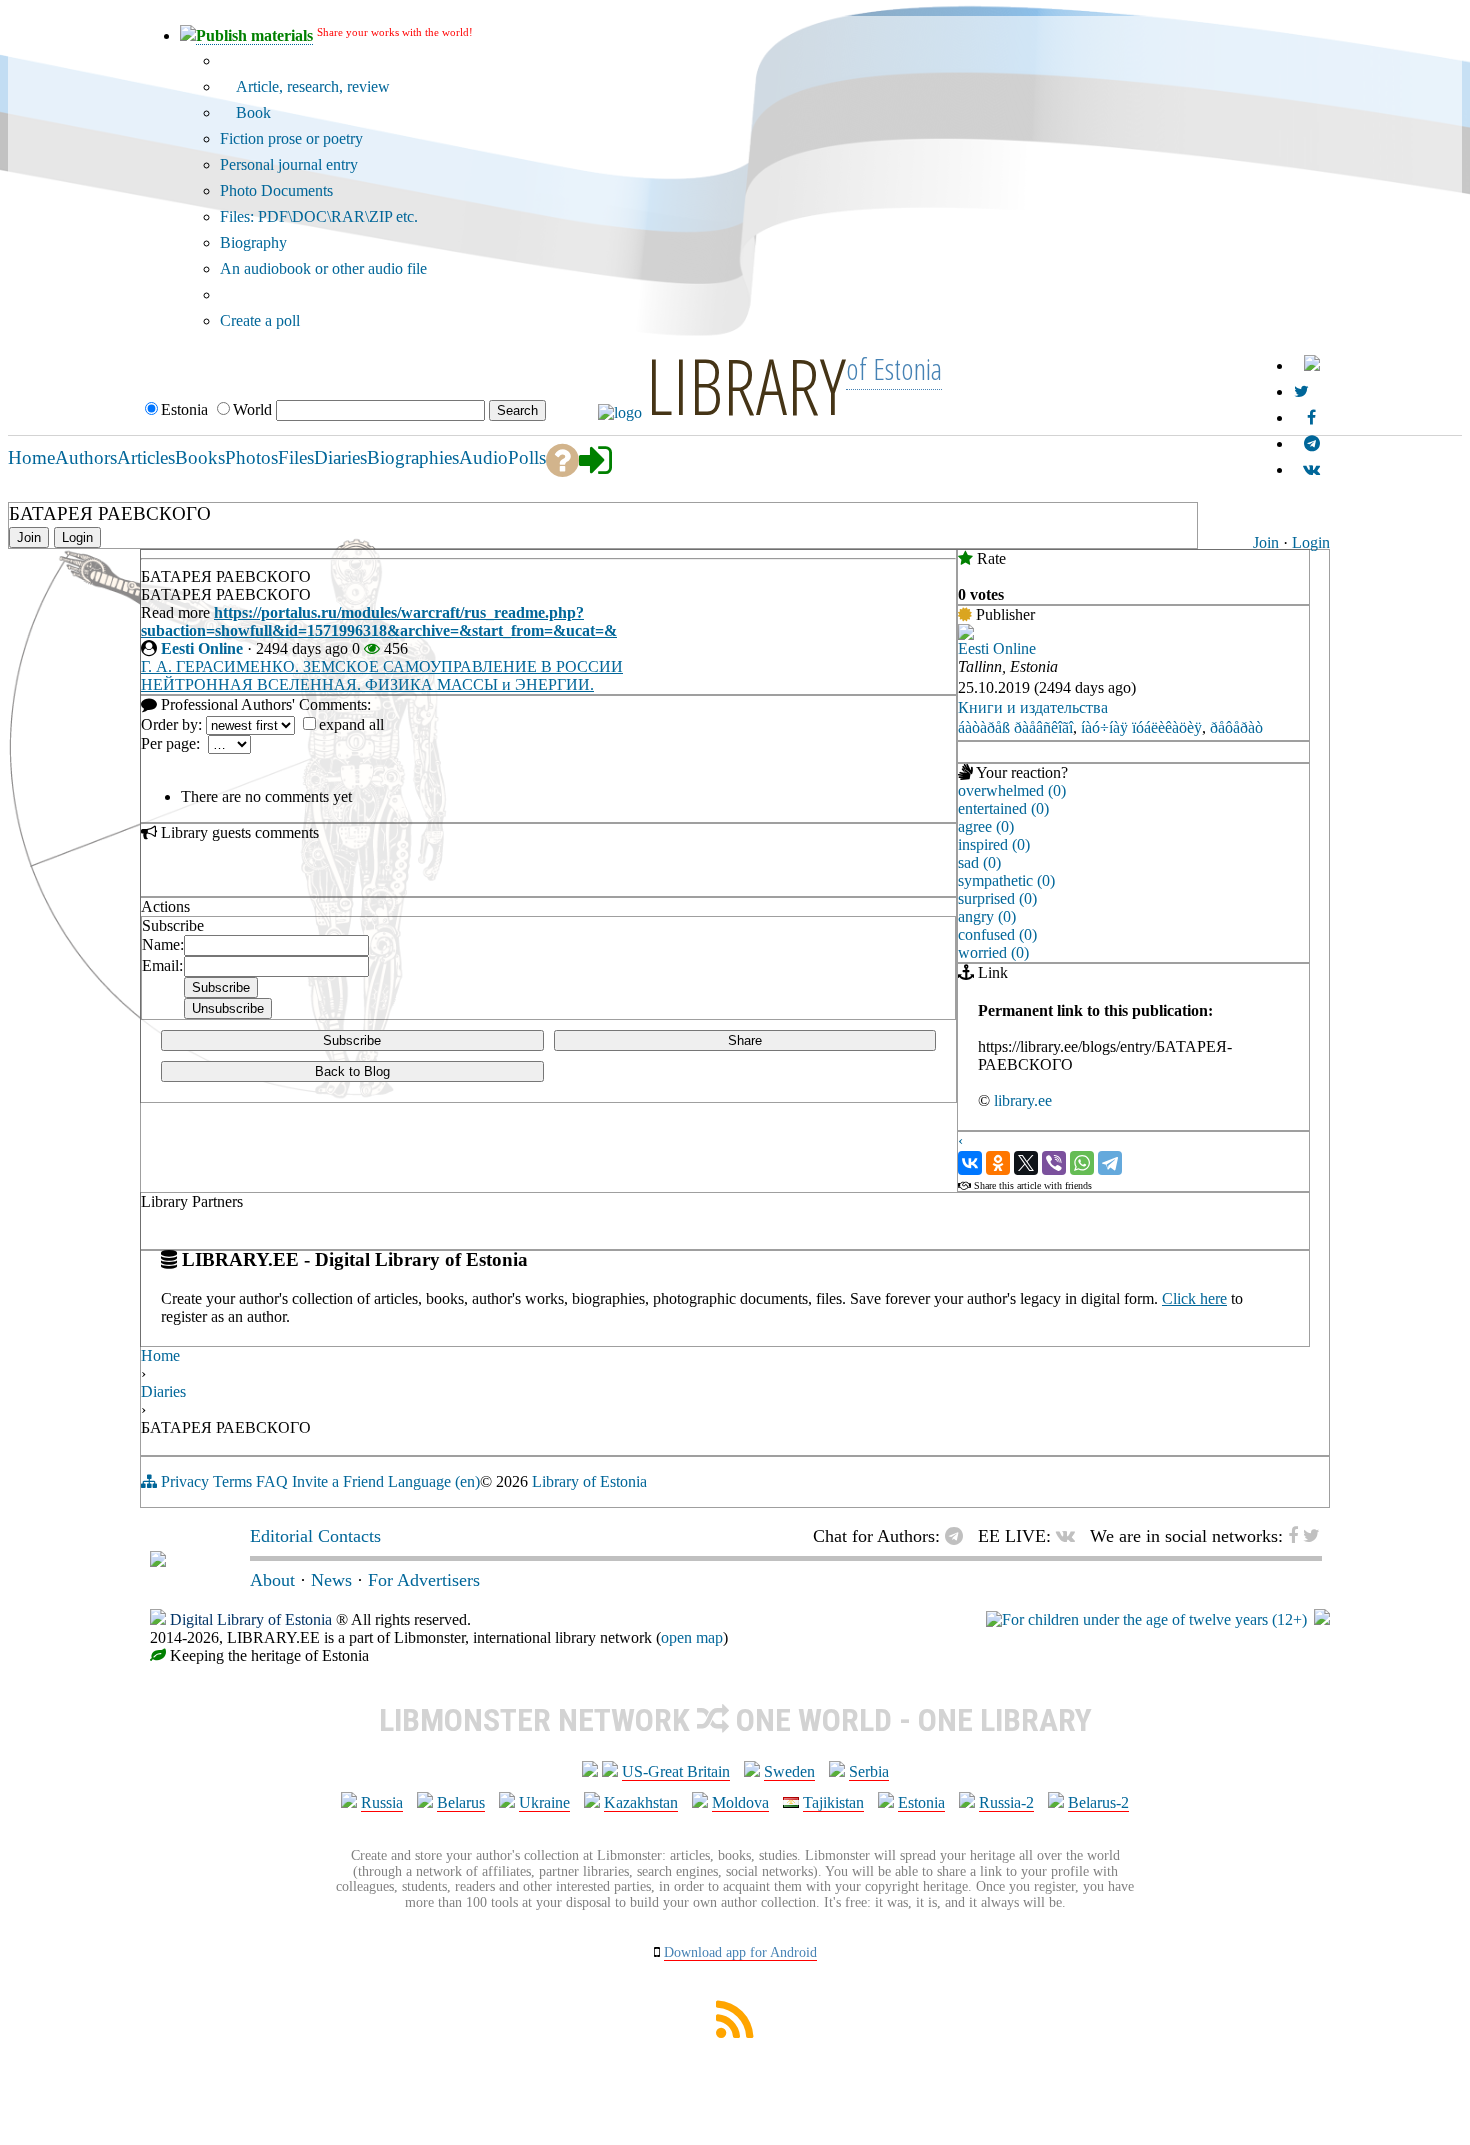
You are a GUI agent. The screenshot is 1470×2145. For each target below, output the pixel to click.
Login (1311, 542)
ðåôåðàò (1236, 727)
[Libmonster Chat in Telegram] (959, 1536)
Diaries (163, 1391)
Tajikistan (833, 1802)
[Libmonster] (158, 1561)
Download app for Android (740, 1952)
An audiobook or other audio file (323, 268)
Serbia (869, 1771)
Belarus (461, 1802)
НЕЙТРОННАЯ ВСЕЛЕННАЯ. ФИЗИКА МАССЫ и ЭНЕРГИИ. (367, 684)
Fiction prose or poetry (291, 138)
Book (251, 112)
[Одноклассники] (998, 1163)
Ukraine (544, 1802)
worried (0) (993, 952)
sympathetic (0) (1006, 880)
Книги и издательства (1033, 707)
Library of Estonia (589, 1481)
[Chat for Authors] (1312, 443)
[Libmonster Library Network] (1322, 1619)
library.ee (1023, 1100)
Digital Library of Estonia (251, 1619)
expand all (351, 724)
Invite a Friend (338, 1481)
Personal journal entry (289, 164)
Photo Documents (276, 190)
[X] (1026, 1163)
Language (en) (434, 1481)
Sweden (789, 1771)
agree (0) (986, 826)
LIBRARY (746, 385)
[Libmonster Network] (1146, 1619)
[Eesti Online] (966, 634)
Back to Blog (352, 1071)
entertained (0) (1003, 808)
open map (692, 1637)
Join (1266, 542)
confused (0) (997, 934)
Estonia (921, 1802)
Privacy (185, 1481)
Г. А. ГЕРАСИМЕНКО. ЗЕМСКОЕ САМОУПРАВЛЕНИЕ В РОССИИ (382, 666)
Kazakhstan (641, 1802)
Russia (382, 1802)
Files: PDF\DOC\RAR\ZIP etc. (319, 216)
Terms (232, 1481)
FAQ (272, 1481)
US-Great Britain (676, 1771)
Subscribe (352, 1040)
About (272, 1580)
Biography (253, 242)
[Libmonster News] (1301, 391)
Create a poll (260, 320)
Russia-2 (1006, 1802)
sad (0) (979, 862)
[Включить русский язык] (1312, 365)
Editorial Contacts (315, 1536)
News (331, 1580)
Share (745, 1040)
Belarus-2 (1098, 1802)
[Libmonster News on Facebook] (1311, 417)
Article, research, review (311, 86)
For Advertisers (424, 1580)
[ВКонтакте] (970, 1163)
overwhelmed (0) (1012, 790)
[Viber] (1054, 1163)
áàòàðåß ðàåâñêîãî (1015, 727)
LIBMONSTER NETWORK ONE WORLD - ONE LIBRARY (735, 1720)
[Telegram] (1110, 1163)
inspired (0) (994, 844)
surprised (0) (997, 898)
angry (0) (987, 916)
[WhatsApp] (1082, 1163)
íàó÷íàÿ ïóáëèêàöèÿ (1141, 727)
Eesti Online (202, 648)
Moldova (740, 1802)
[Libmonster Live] (1311, 469)
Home (160, 1355)
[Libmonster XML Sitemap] (735, 2032)
